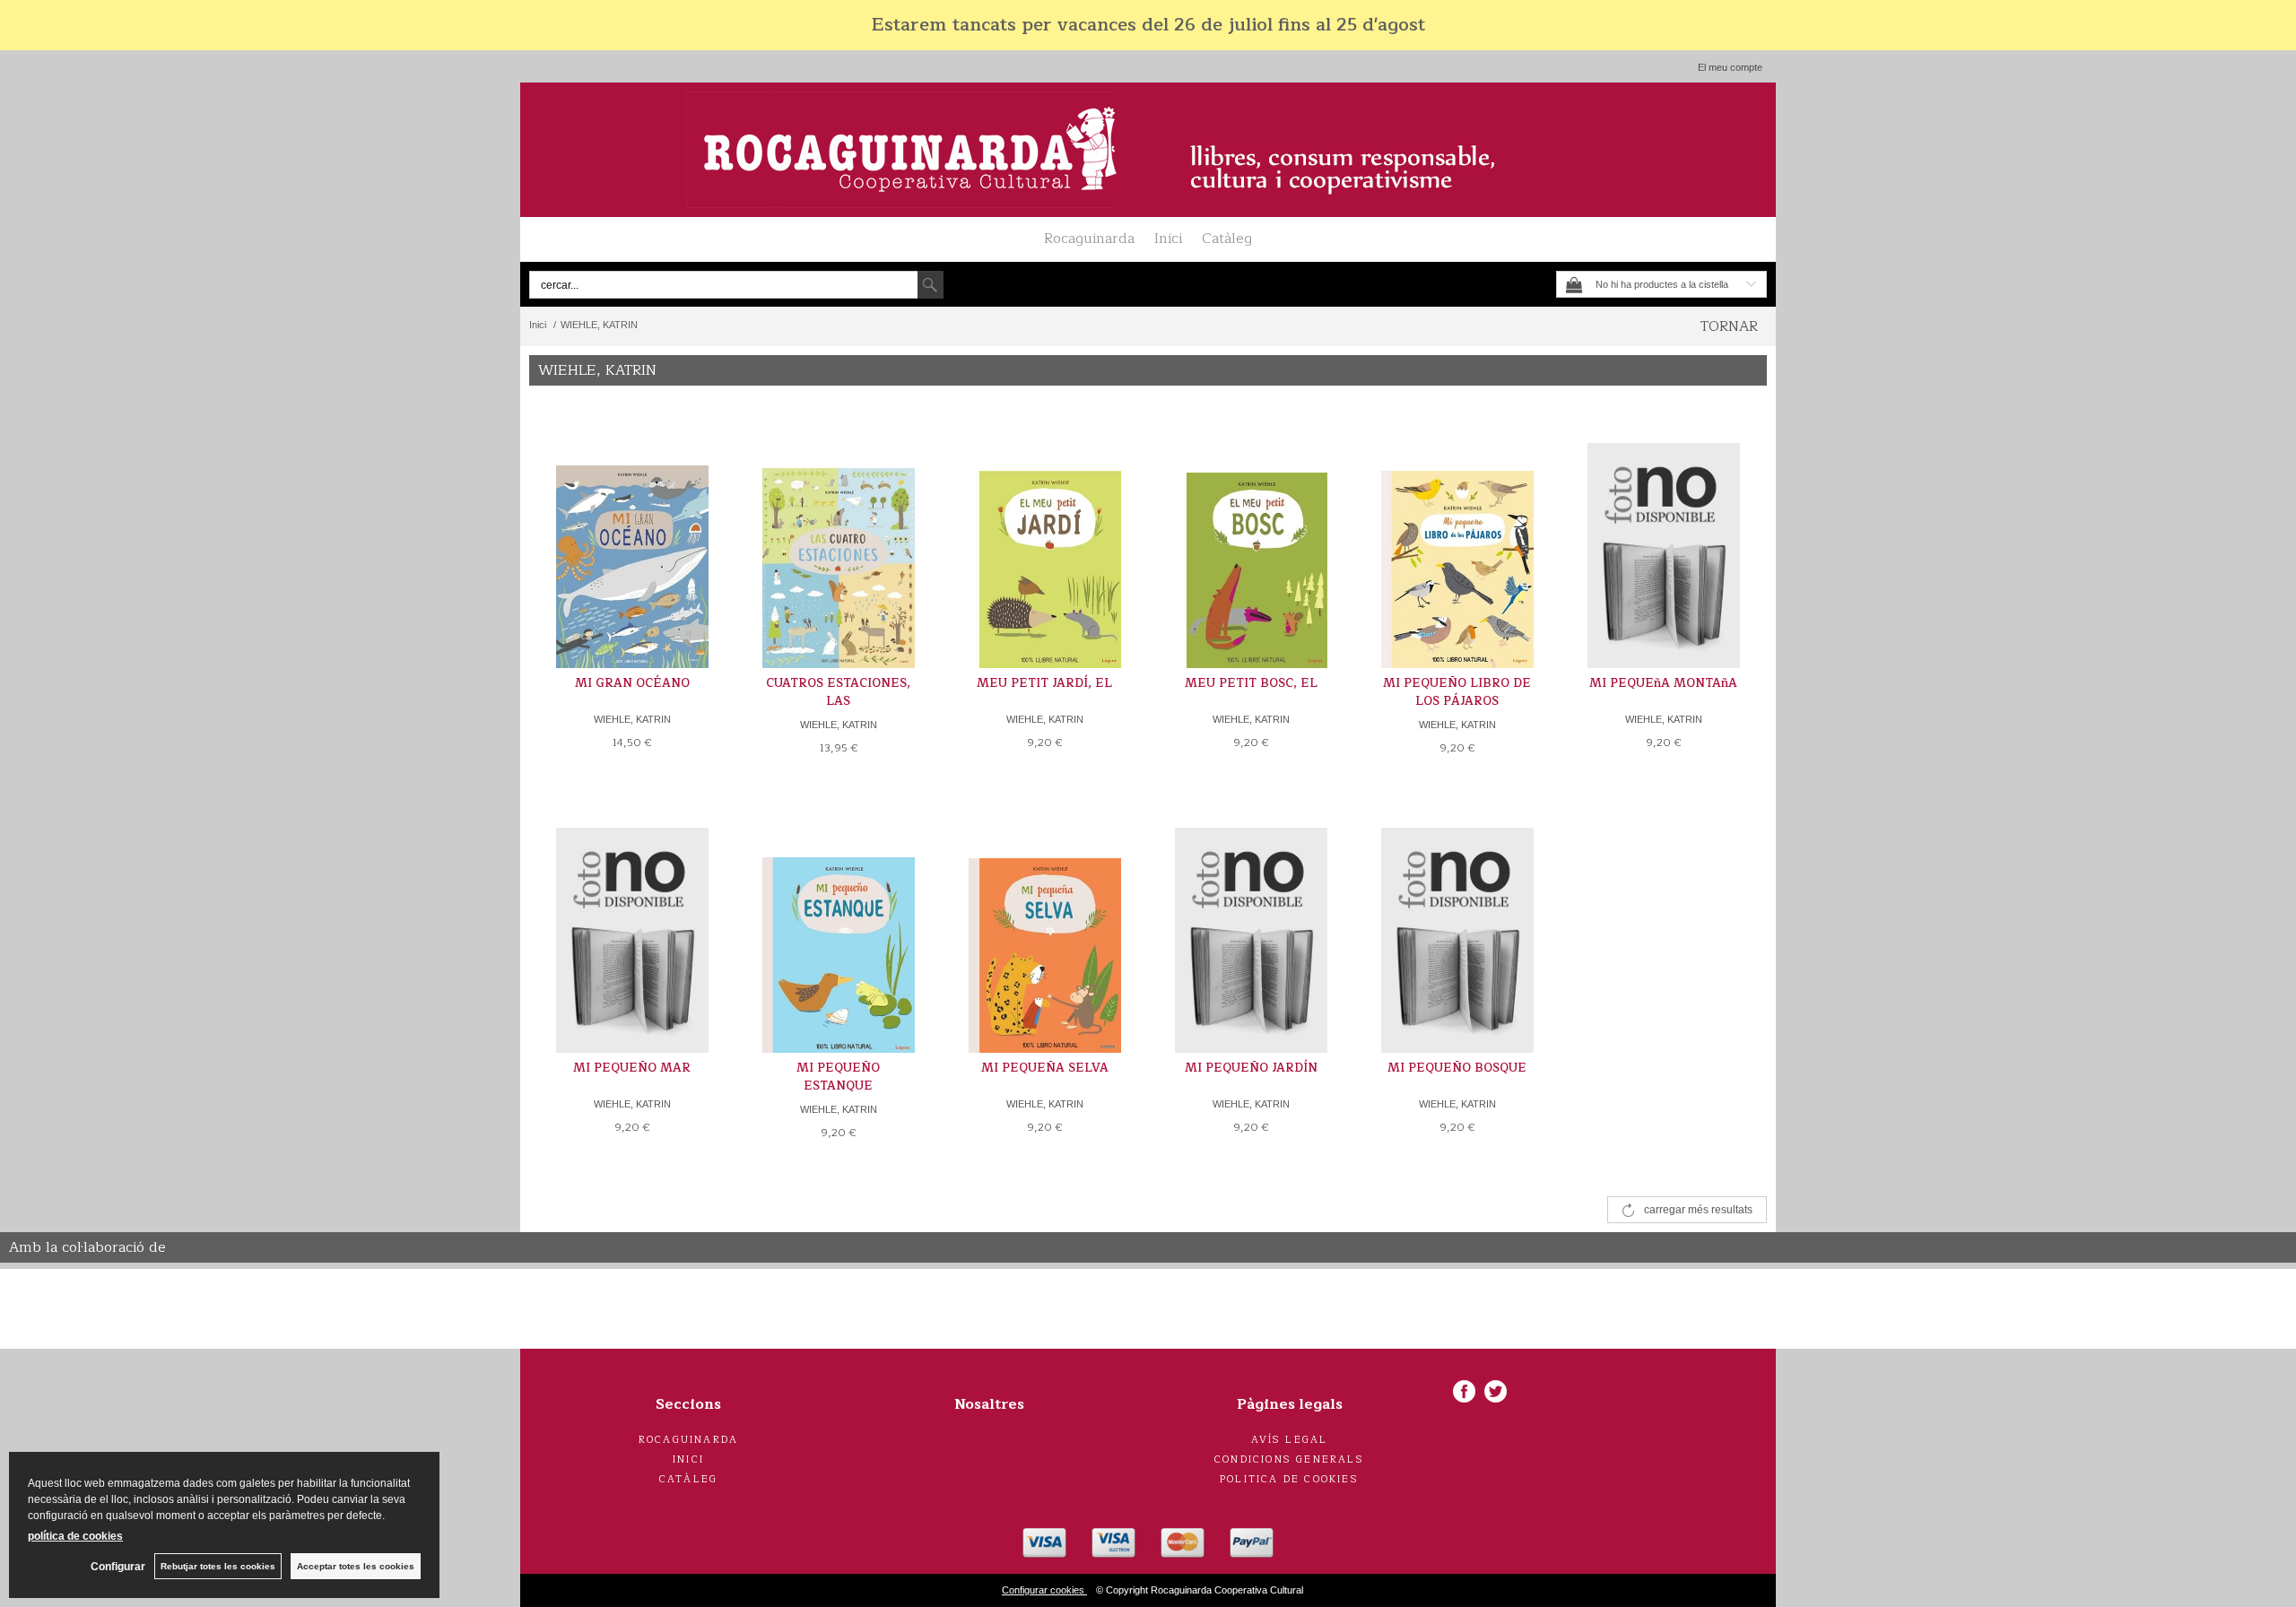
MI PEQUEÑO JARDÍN (1251, 1068)
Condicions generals (1289, 1459)
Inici (1168, 239)
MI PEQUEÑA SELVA (1045, 1068)
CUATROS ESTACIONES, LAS (838, 692)
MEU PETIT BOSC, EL (1251, 683)
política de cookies (75, 1536)
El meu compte (1730, 67)
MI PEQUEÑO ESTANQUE (838, 1077)
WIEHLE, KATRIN (632, 719)
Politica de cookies (1289, 1479)
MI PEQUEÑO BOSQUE (1457, 1068)
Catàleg (1227, 239)
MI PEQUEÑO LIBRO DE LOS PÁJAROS (1457, 692)
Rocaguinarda (1089, 239)
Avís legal (1290, 1440)
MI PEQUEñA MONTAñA (1663, 683)
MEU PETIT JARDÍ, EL (1044, 683)
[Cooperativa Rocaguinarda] (1148, 150)
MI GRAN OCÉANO (632, 683)
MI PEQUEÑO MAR (632, 1068)
